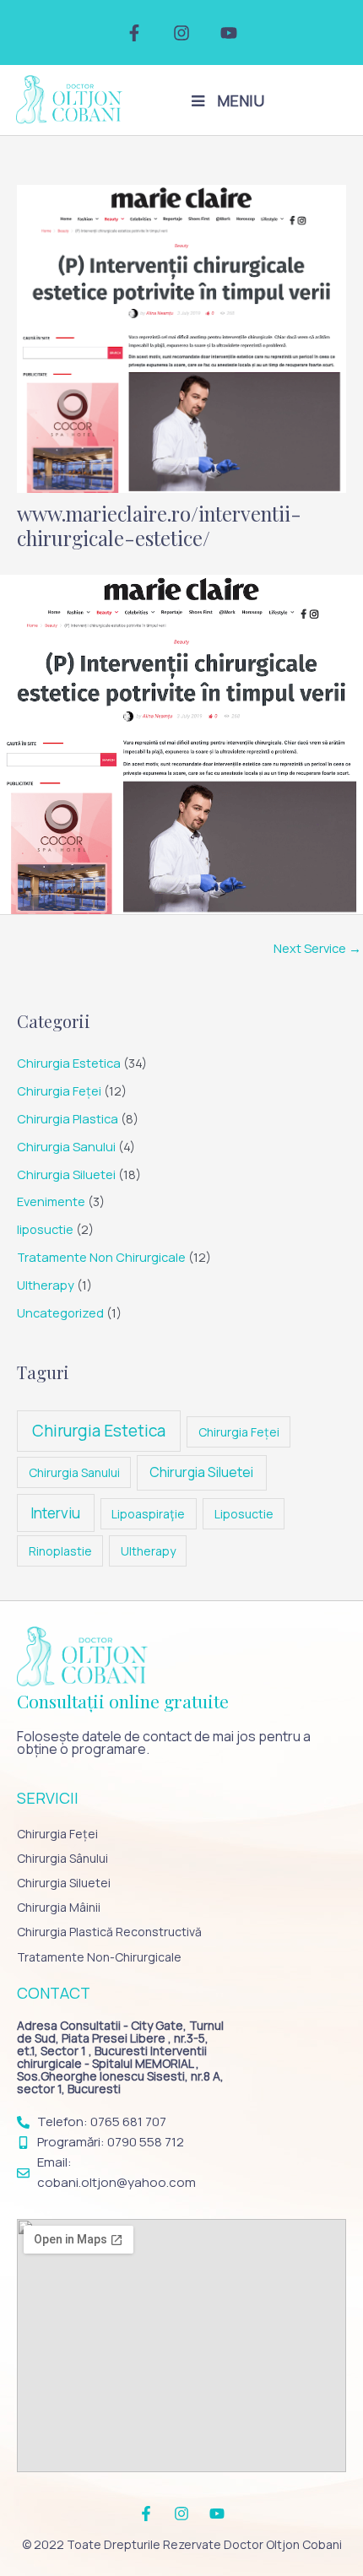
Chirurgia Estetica (69, 1063)
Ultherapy (46, 1285)
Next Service (317, 948)
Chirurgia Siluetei (66, 1174)
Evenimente (51, 1201)
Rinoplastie (60, 1551)
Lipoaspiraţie (148, 1514)
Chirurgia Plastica (68, 1118)
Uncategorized (60, 1312)
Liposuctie (244, 1514)
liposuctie (45, 1229)
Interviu (55, 1513)
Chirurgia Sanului (66, 1146)
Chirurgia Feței (59, 1090)
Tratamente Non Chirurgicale (101, 1257)
